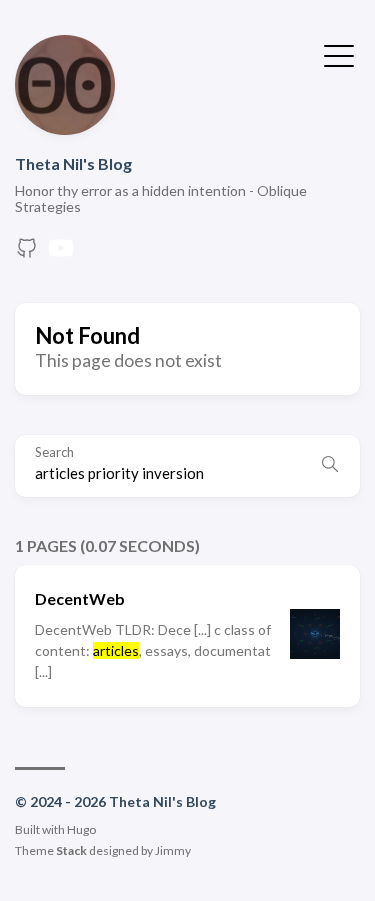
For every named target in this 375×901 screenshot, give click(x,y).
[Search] (330, 466)
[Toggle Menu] (339, 54)
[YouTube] (61, 253)
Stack (71, 850)
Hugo (81, 829)
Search (54, 452)
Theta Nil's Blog (73, 163)
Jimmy (173, 850)
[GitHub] (27, 253)
